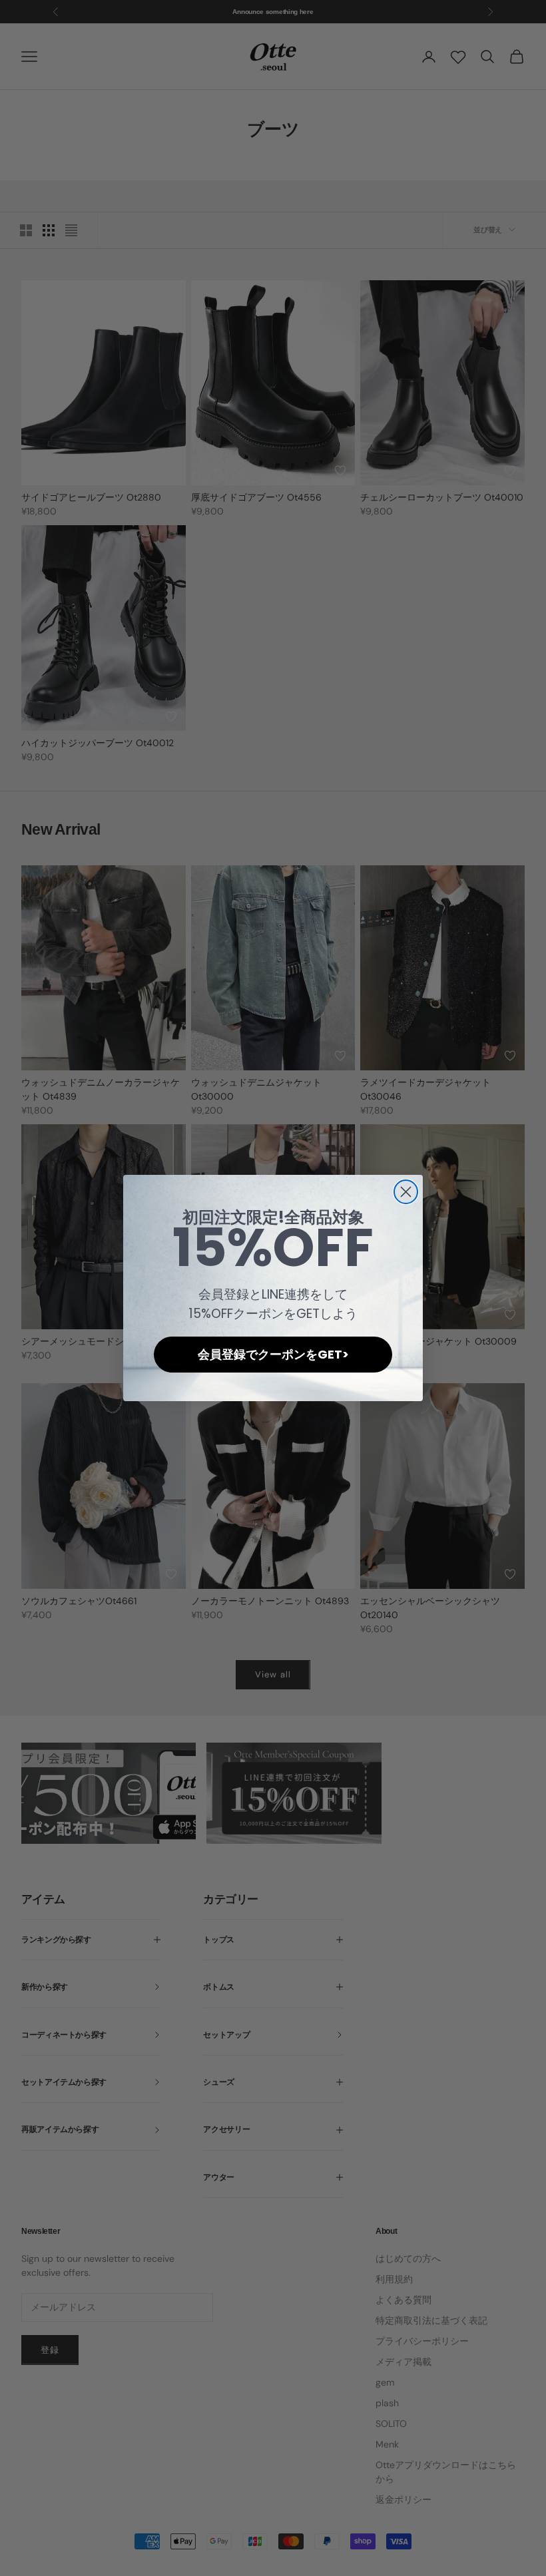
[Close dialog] (406, 1192)
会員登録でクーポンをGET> (273, 1354)
